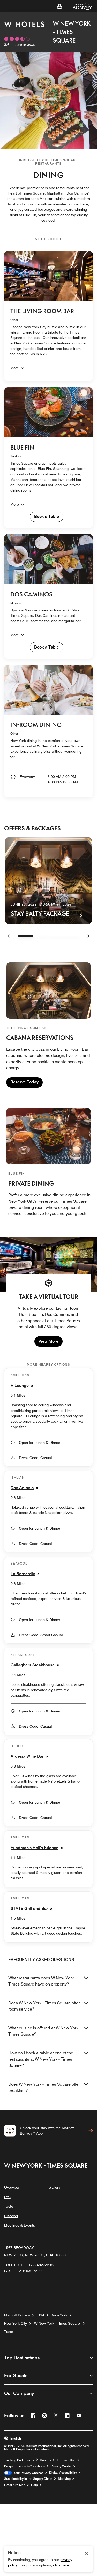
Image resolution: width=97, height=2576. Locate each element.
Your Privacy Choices (28, 2473)
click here (61, 2565)
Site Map (64, 2479)
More (15, 368)
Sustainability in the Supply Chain (28, 2479)
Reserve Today (24, 1082)
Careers (46, 2460)
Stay (8, 2197)
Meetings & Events (20, 2225)
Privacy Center (61, 2466)
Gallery (54, 2187)
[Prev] (9, 936)
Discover (11, 2216)
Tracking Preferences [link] (19, 2460)
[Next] (88, 936)
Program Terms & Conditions (25, 2466)
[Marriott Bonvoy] (80, 6)
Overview (12, 2187)
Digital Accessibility (63, 2473)
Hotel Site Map (15, 2485)
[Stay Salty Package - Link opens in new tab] (48, 881)
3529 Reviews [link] (25, 45)
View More (48, 1341)
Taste (9, 2206)
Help (34, 2485)
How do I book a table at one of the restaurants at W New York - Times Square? (41, 2059)
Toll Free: (29, 2265)
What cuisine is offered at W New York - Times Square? (44, 2031)
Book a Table (47, 517)
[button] (59, 6)
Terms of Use (66, 2460)
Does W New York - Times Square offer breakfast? (44, 2087)
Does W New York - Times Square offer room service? (44, 2006)
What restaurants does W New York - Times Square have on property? (42, 1981)
